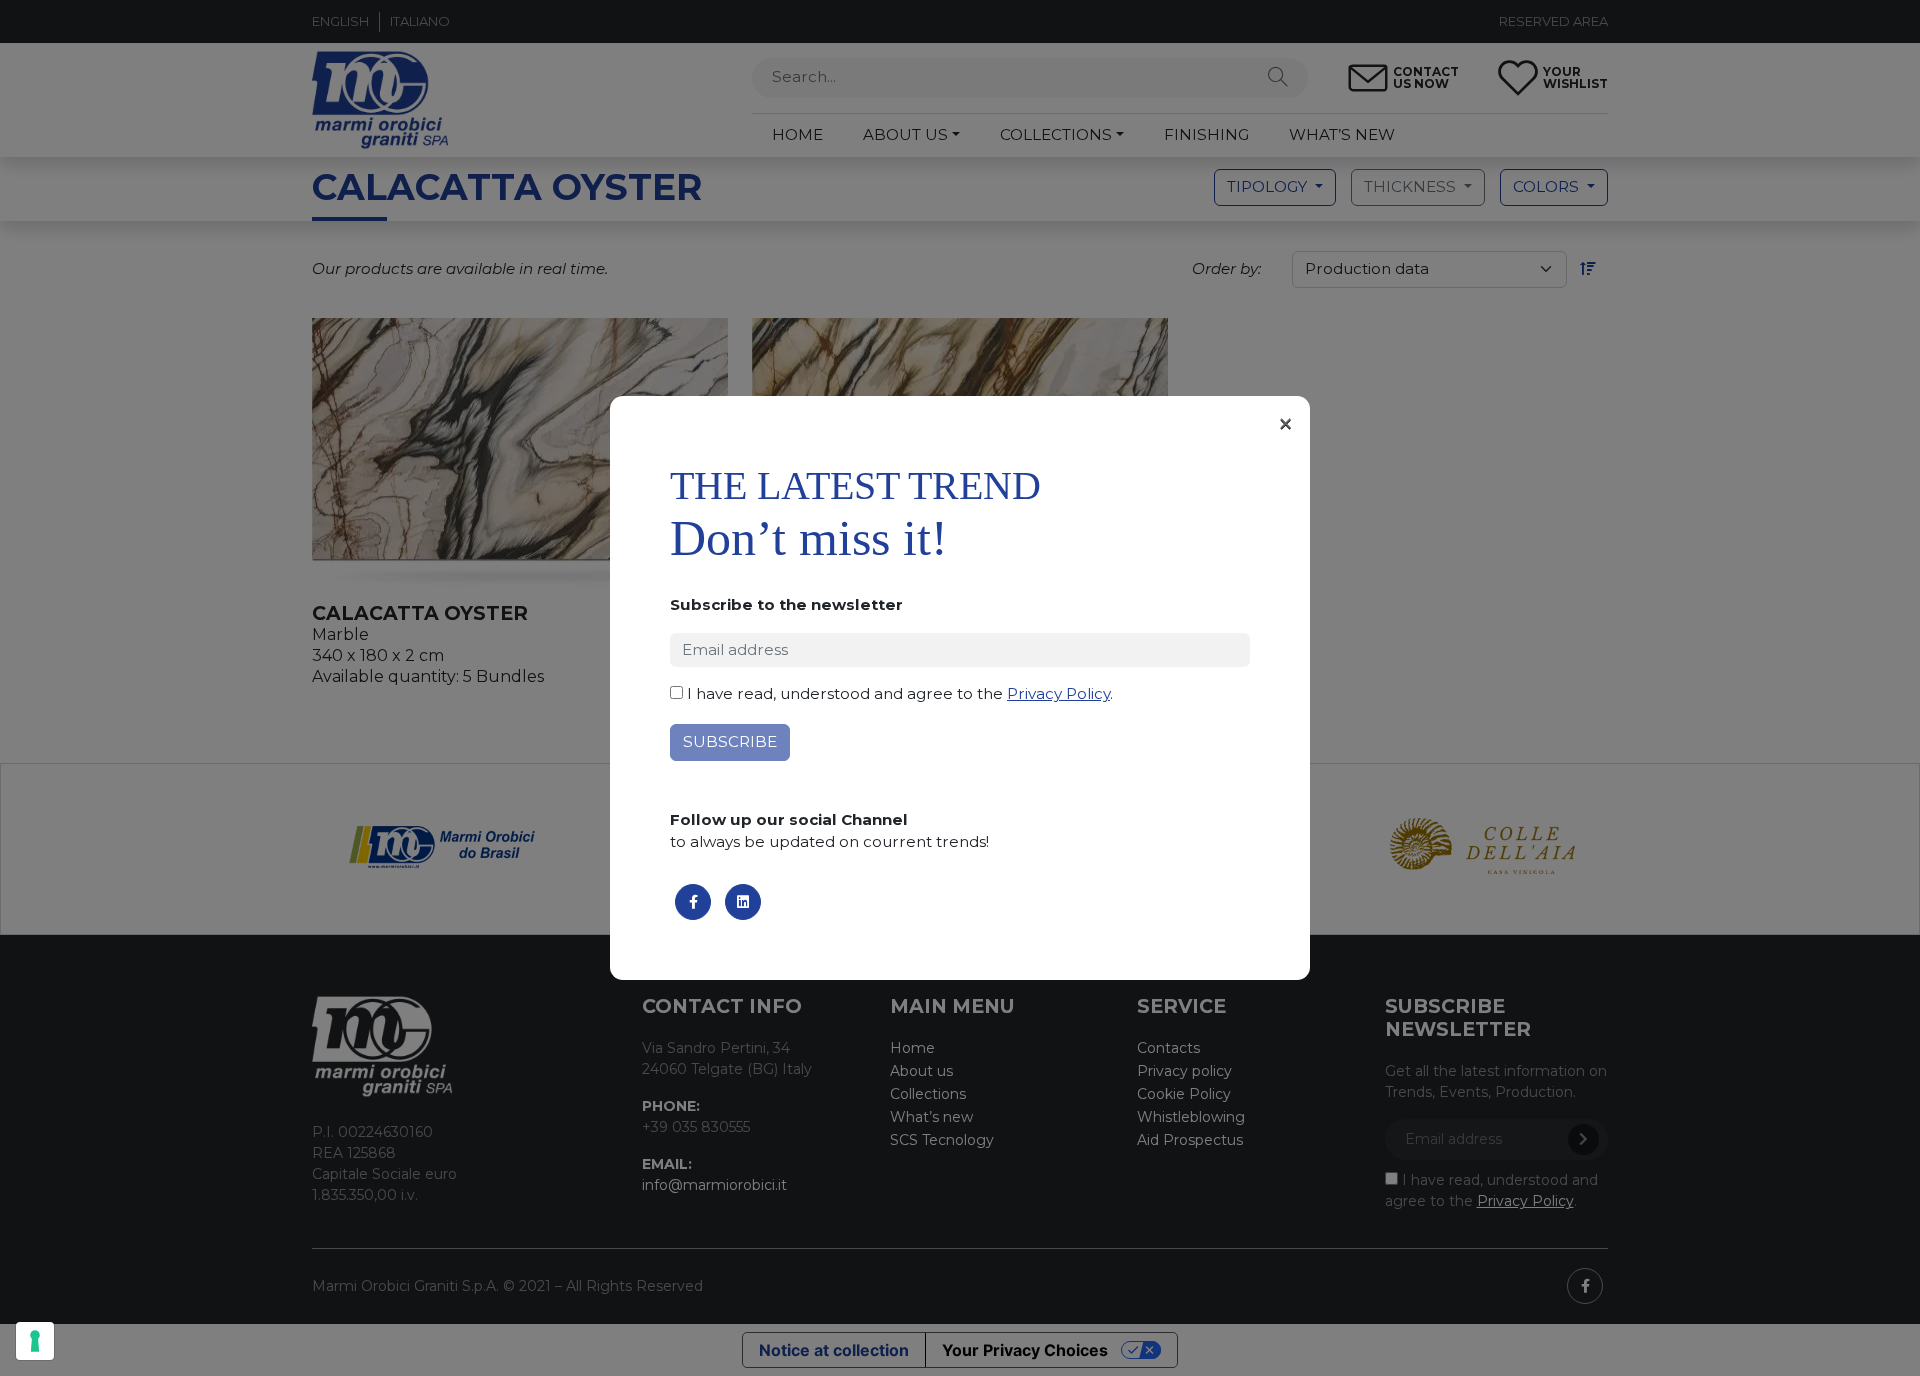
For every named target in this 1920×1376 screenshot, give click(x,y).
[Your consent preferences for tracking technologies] (35, 1341)
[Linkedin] (743, 902)
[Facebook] (693, 902)
